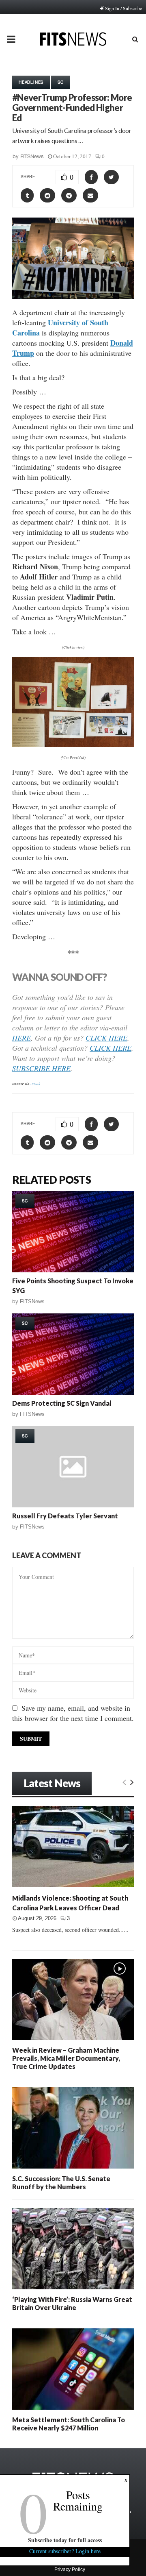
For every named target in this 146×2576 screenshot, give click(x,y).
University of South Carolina (60, 328)
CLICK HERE (106, 1038)
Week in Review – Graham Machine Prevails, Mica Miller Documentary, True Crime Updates (66, 2058)
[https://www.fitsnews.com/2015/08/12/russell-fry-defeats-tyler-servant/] (73, 1467)
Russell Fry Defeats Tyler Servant (65, 1516)
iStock (35, 1084)
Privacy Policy (70, 2569)
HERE (21, 1038)
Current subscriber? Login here (65, 2551)
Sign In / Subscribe (123, 8)
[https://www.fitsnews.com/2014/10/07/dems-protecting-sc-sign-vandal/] (73, 1354)
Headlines (31, 82)
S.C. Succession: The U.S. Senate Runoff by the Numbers (61, 2183)
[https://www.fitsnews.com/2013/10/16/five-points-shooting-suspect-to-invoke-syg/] (73, 1232)
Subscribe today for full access (65, 2540)
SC (61, 82)
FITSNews (32, 156)
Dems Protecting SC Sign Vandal (62, 1403)
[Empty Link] (124, 1782)
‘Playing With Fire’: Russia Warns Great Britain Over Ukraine (72, 2303)
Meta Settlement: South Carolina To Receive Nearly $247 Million (69, 2424)
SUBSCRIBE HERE (41, 1068)
